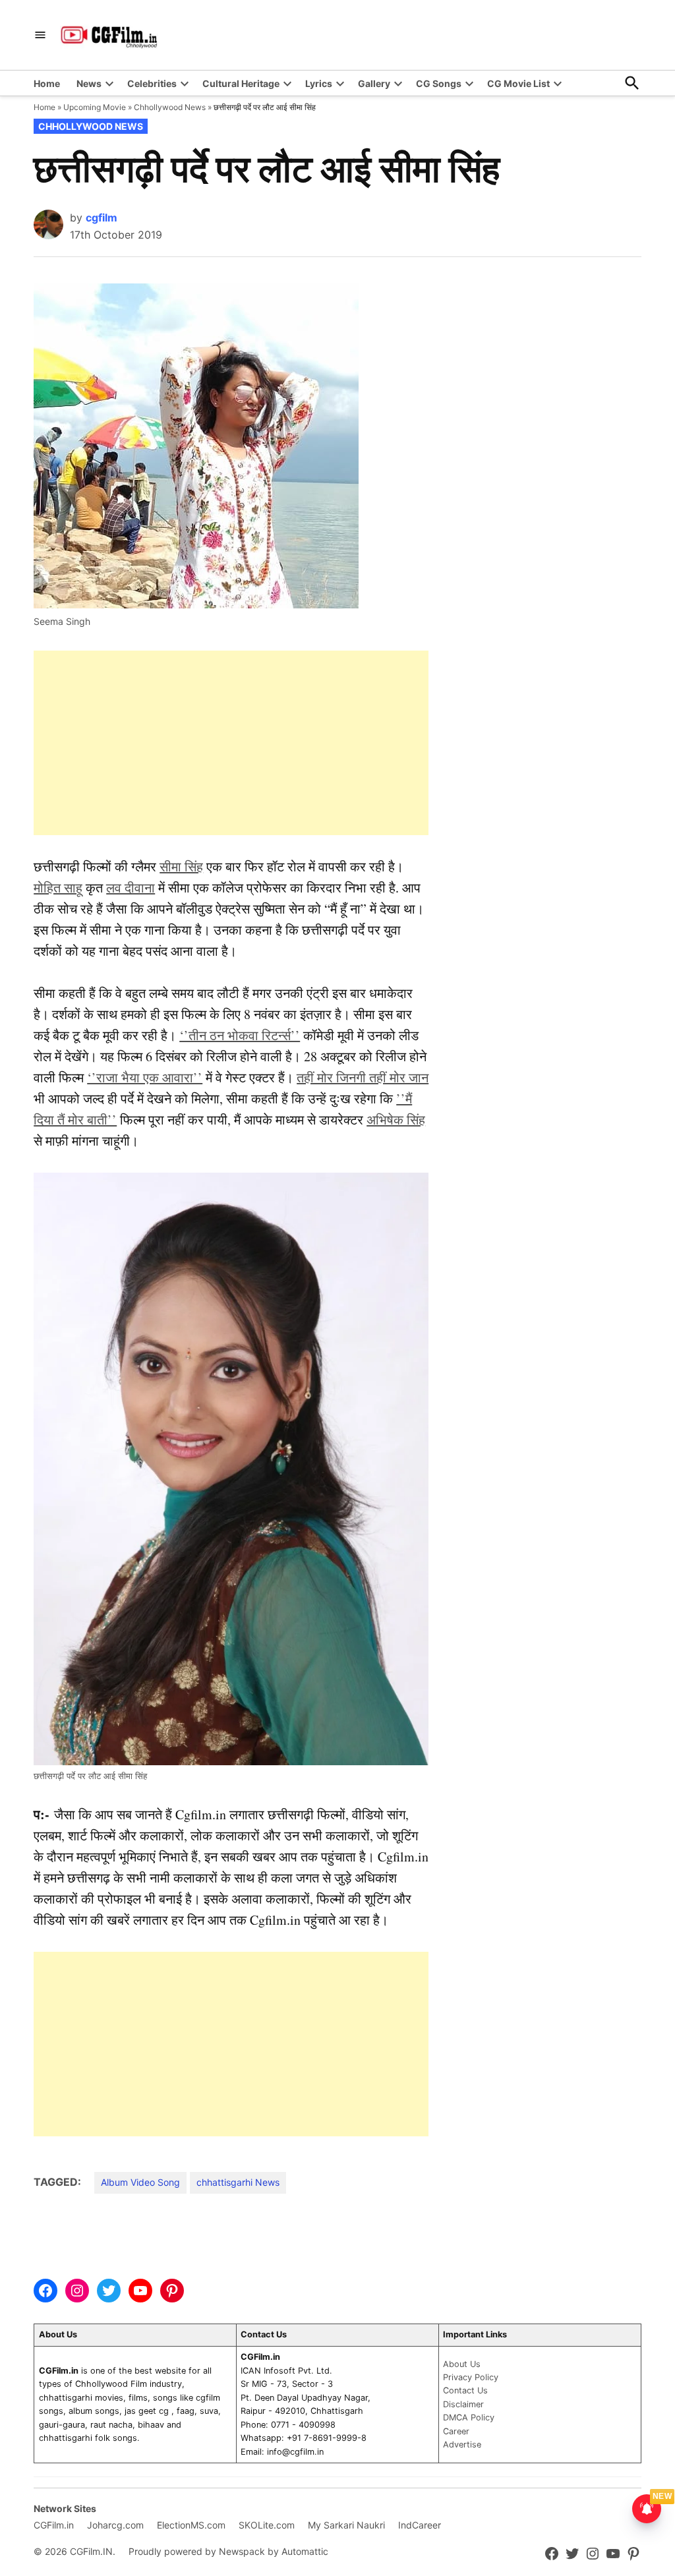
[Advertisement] (231, 743)
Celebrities (152, 83)
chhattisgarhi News (238, 2182)
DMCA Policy (469, 2417)
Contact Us (465, 2390)
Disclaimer (463, 2404)
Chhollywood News (170, 107)
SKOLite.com (267, 2525)
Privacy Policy (471, 2377)
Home (47, 83)
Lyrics (319, 83)
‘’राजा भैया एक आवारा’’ (145, 1077)
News (89, 83)
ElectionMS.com (191, 2525)
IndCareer (420, 2525)
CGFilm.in (54, 2525)
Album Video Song (140, 2182)
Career (456, 2431)
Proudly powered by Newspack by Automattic (228, 2551)
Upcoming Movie (95, 107)
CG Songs (439, 83)
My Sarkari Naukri (346, 2525)
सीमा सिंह (181, 866)
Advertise (462, 2444)
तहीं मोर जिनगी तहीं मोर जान (363, 1077)
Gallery (374, 83)
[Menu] (40, 35)
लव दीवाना (131, 888)
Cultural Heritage (241, 83)
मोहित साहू (58, 888)
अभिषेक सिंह (396, 1120)
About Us (462, 2364)
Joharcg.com (115, 2525)
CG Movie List (518, 83)
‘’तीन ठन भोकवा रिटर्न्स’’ (240, 1035)
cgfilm (102, 218)
